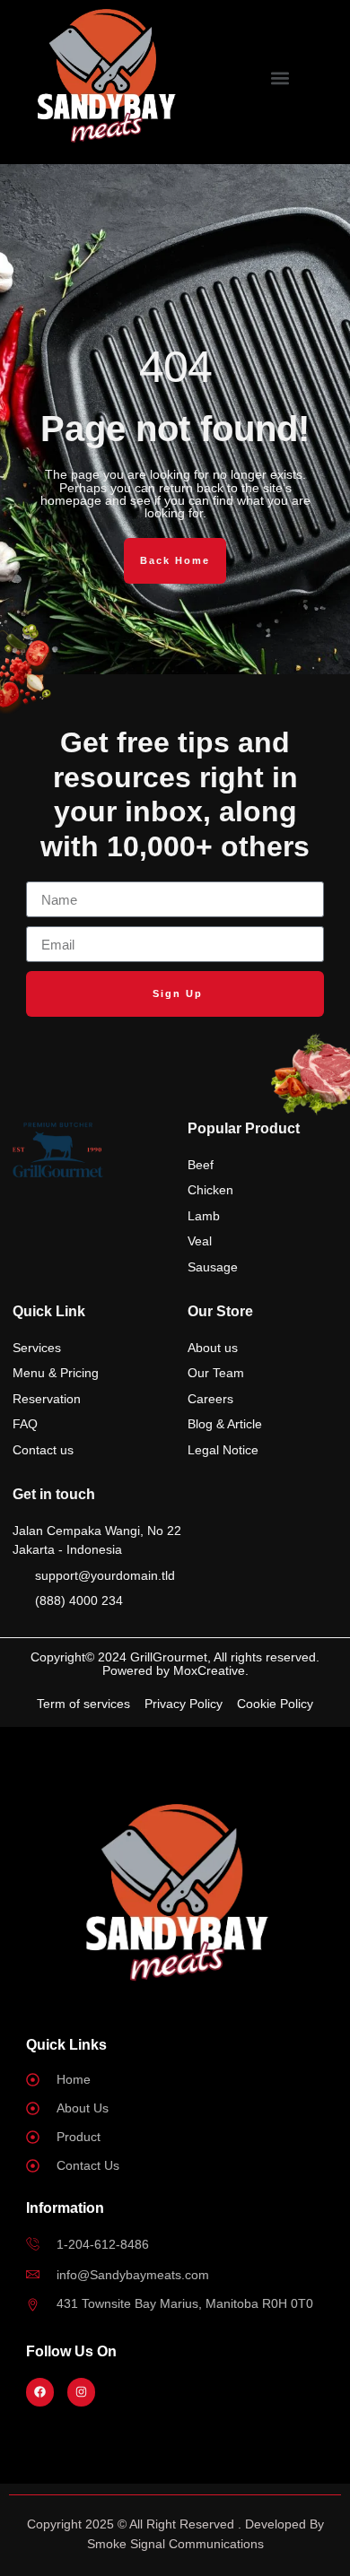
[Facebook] (40, 2392)
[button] (280, 78)
